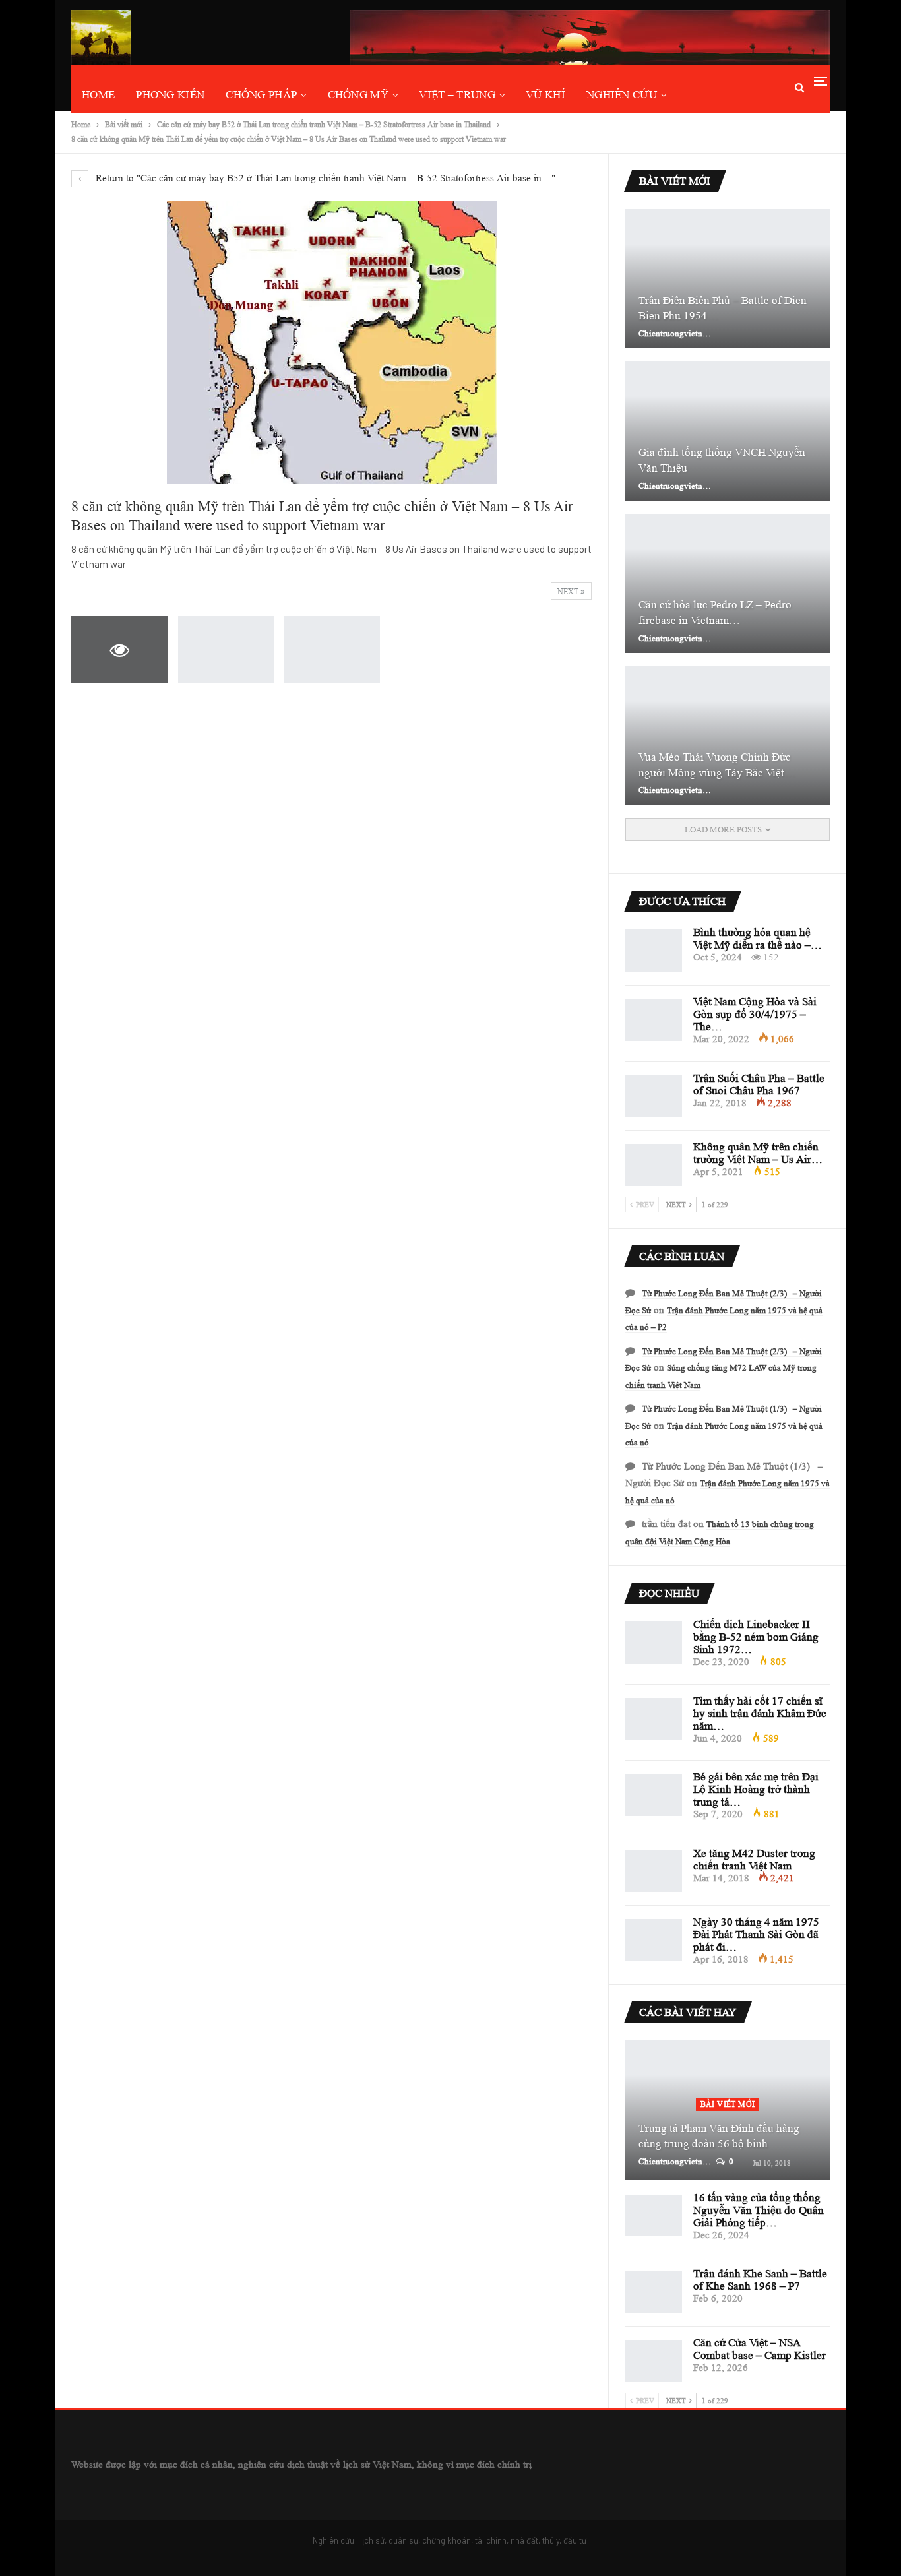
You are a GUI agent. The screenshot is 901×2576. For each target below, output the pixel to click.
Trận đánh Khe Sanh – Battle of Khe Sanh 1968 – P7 (760, 2280)
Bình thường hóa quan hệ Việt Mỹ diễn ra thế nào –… (758, 939)
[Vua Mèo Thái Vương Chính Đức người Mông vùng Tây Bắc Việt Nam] (728, 736)
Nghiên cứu (622, 95)
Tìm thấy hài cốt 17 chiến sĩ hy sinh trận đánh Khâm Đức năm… (760, 1713)
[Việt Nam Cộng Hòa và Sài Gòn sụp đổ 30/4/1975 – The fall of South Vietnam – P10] (654, 1020)
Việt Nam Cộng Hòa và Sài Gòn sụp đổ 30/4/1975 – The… (755, 1014)
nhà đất (524, 2540)
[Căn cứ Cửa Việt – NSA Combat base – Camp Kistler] (654, 2361)
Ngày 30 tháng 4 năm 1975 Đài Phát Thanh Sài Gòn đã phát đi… (756, 1934)
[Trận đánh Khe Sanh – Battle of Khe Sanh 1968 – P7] (654, 2292)
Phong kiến (170, 95)
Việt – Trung (457, 95)
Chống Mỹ (358, 95)
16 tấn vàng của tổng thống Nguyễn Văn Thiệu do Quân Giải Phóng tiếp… (759, 2210)
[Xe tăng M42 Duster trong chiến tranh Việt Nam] (654, 1871)
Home (98, 95)
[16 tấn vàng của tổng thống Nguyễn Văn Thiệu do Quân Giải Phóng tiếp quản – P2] (654, 2216)
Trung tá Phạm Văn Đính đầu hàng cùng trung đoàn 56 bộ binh (719, 2136)
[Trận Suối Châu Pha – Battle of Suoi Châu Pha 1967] (654, 1096)
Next (569, 591)
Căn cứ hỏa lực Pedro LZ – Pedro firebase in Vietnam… (715, 613)
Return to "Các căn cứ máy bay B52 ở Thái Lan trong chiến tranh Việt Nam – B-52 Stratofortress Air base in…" (324, 178)
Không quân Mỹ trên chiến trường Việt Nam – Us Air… (758, 1153)
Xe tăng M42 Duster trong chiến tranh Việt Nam (754, 1860)
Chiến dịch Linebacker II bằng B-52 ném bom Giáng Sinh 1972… (756, 1637)
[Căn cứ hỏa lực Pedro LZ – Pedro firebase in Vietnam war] (728, 583)
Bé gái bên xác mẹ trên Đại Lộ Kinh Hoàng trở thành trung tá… (756, 1789)
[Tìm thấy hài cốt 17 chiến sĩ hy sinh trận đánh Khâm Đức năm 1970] (654, 1719)
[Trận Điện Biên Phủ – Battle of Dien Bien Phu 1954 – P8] (728, 279)
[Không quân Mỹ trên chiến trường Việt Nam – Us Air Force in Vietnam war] (654, 1165)
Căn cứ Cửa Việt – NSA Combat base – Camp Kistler (760, 2349)
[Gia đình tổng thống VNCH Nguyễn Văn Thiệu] (728, 431)
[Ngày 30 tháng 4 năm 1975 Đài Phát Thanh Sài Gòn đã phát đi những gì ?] (654, 1940)
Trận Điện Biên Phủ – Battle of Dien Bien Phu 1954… (723, 308)
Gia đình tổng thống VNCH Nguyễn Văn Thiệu (722, 460)
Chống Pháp (261, 95)
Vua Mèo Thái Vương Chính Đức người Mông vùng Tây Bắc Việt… (717, 765)
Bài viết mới (728, 2104)
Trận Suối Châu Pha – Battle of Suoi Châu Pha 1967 (759, 1084)
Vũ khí (545, 95)
